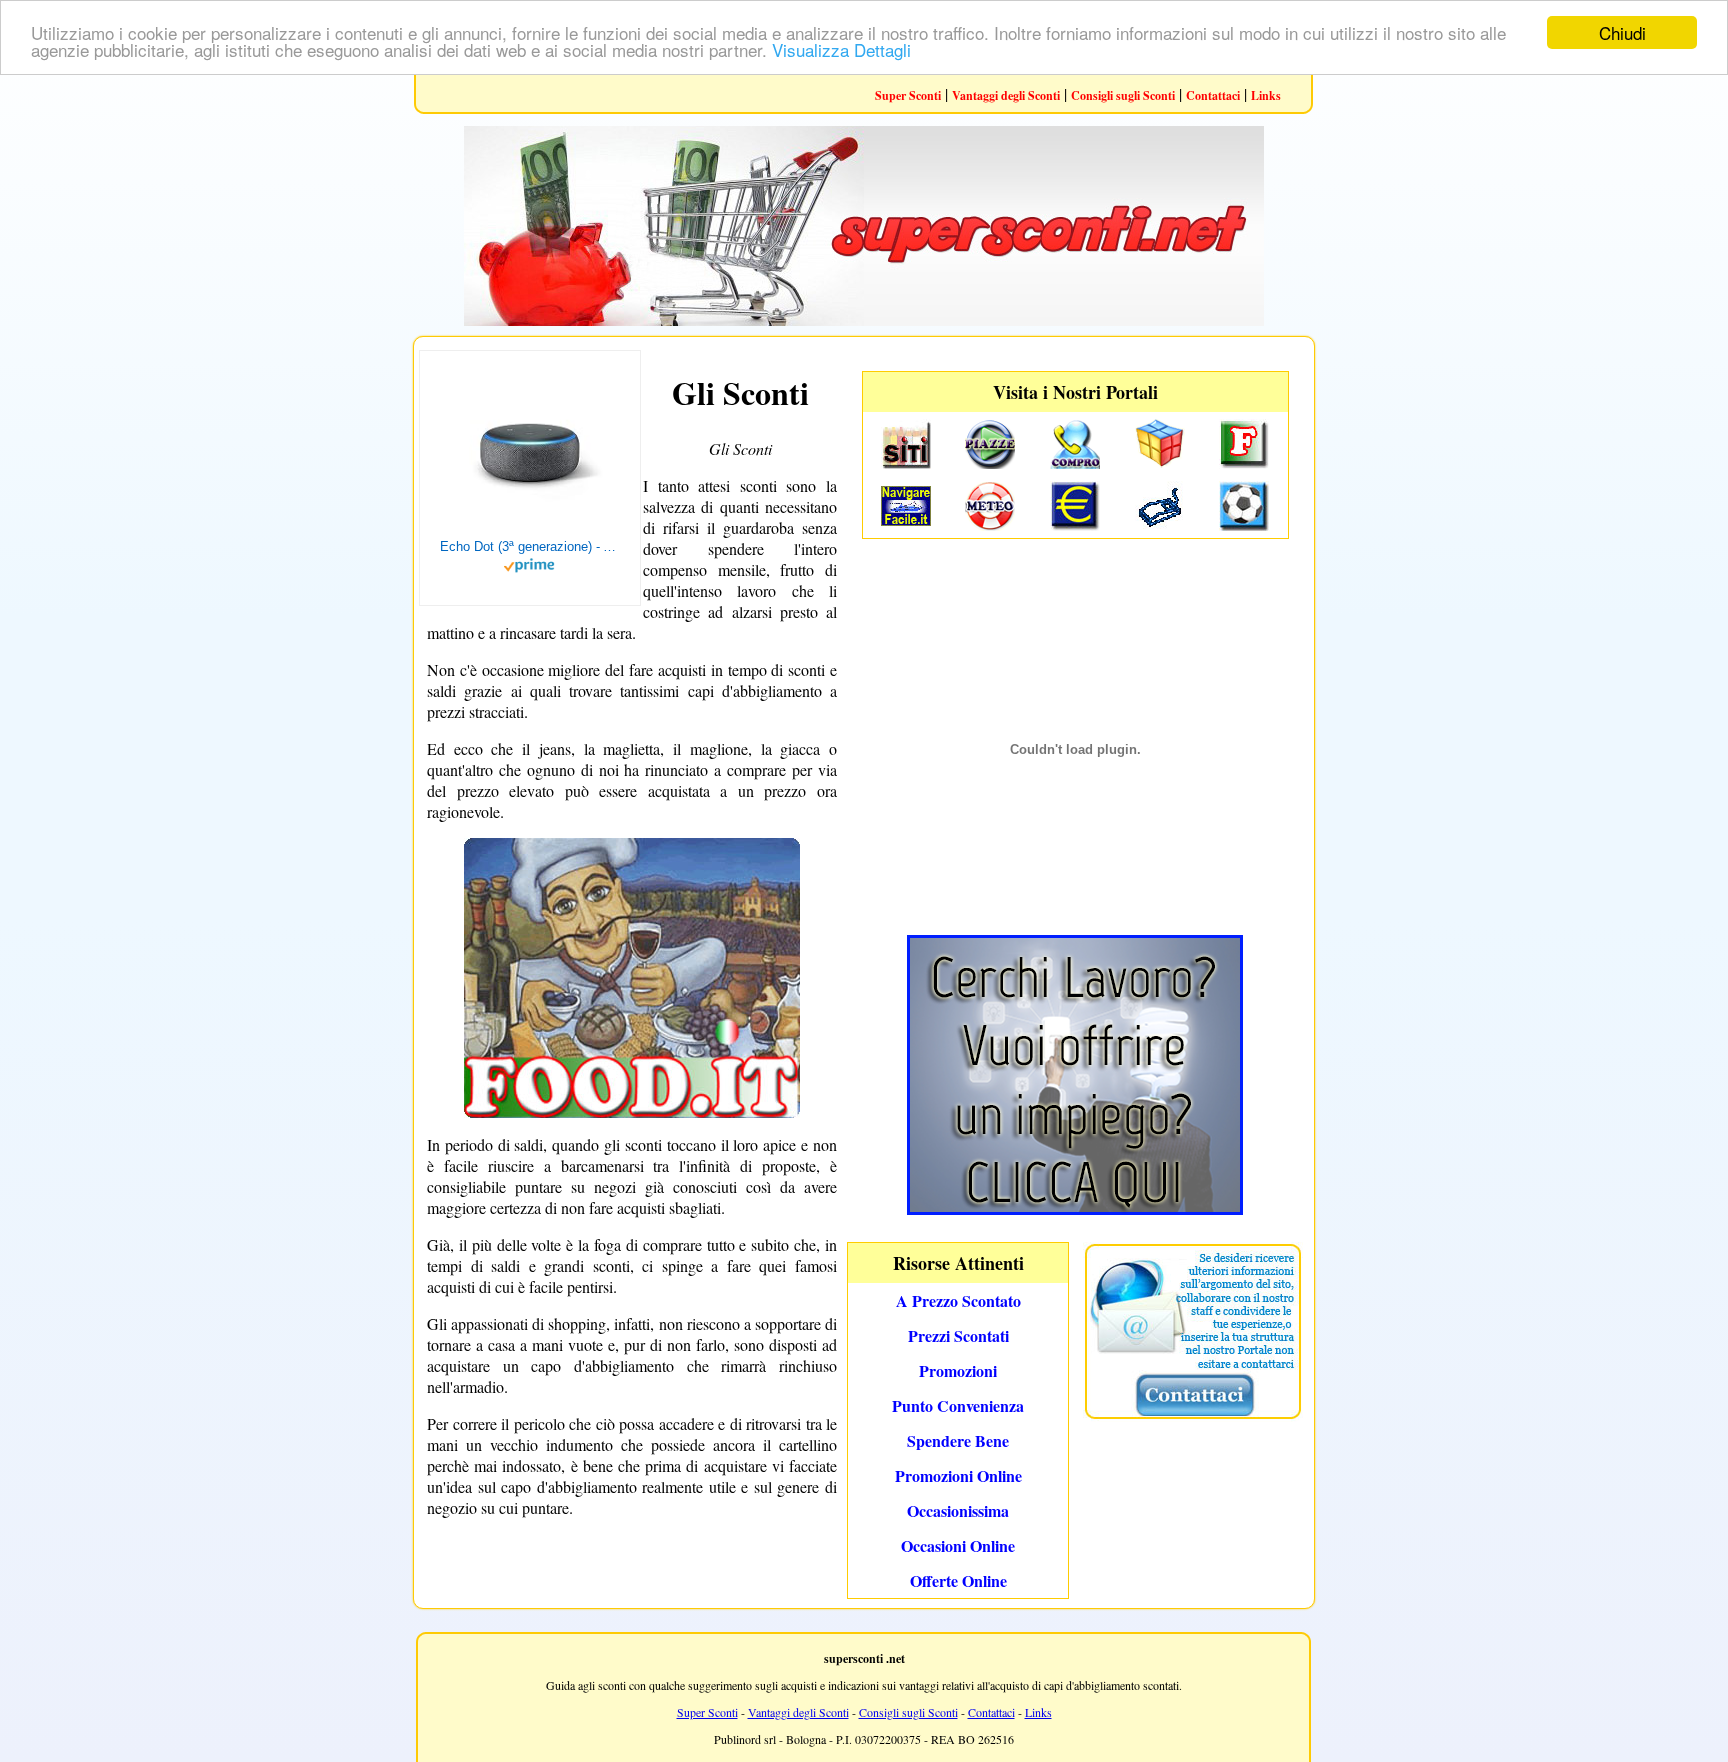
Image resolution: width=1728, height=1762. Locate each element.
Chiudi (1622, 32)
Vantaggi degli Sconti (1006, 95)
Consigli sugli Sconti (1123, 95)
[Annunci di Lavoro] (1075, 1208)
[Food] (632, 1111)
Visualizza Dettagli (841, 50)
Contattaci (1213, 95)
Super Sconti (908, 95)
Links (1266, 95)
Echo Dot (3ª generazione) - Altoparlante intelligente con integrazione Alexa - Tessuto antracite (530, 546)
